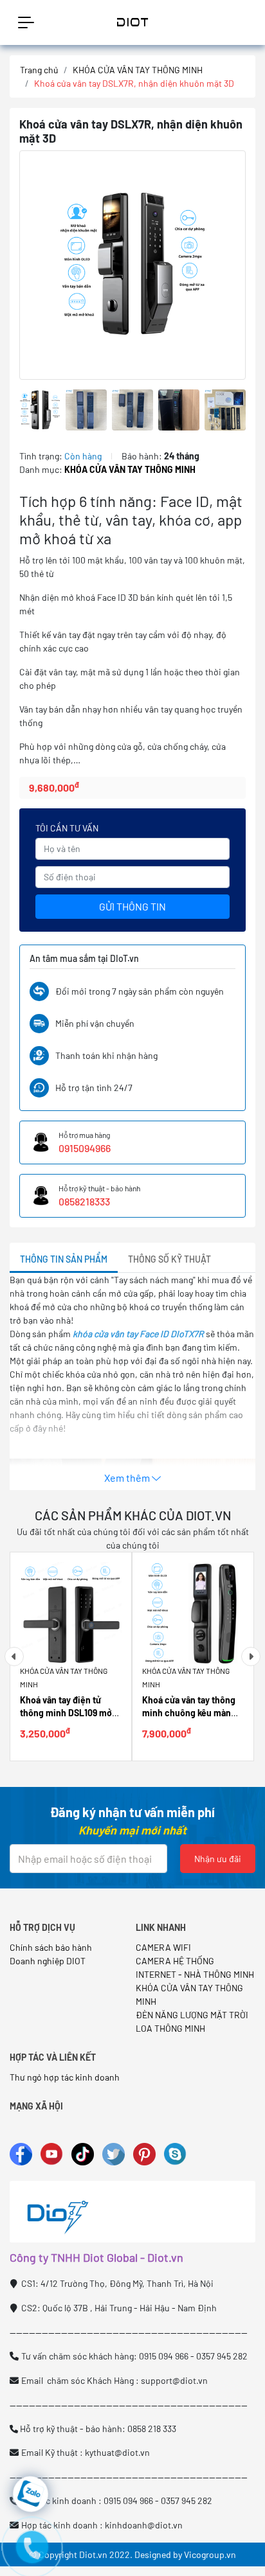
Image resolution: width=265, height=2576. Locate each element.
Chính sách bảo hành (51, 1947)
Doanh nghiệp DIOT (48, 1961)
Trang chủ (39, 70)
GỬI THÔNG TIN (132, 906)
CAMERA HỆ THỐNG (175, 1961)
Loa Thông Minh (170, 2028)
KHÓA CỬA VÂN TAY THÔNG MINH (138, 70)
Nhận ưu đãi (218, 1859)
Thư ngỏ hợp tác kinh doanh (66, 2077)
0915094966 (85, 1148)
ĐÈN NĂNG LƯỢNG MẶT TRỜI (192, 2015)
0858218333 (84, 1201)
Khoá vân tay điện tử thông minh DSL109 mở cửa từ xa (66, 1713)
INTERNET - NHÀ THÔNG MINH (195, 1974)
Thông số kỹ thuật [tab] (169, 1259)
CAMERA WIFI (163, 1947)
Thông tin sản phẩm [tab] (64, 1259)
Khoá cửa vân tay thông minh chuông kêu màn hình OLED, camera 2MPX (192, 1713)
